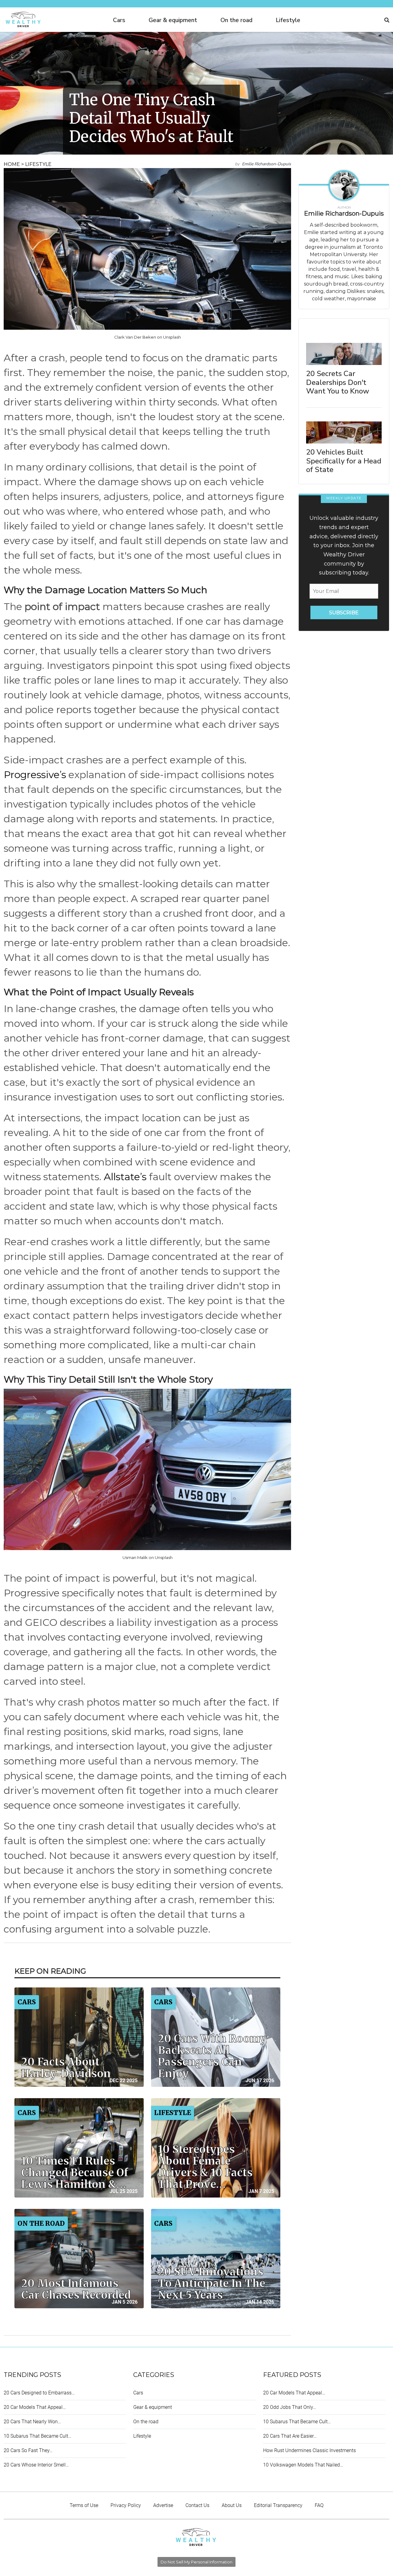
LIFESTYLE (38, 164)
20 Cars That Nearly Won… (32, 2422)
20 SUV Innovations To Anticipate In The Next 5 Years (212, 2283)
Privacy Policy (126, 2505)
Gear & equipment (173, 20)
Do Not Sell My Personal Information (196, 2562)
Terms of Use (84, 2505)
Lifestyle (288, 20)
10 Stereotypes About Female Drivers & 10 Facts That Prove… (205, 2167)
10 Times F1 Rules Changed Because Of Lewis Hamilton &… (75, 2173)
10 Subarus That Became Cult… (37, 2436)
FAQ (319, 2505)
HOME (12, 164)
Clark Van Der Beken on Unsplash (148, 337)
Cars (119, 20)
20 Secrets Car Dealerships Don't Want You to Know (338, 382)
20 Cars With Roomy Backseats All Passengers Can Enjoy (212, 2056)
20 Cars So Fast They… (28, 2450)
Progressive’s (35, 775)
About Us (232, 2505)
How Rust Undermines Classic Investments (309, 2450)
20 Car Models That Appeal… (35, 2407)
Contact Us (197, 2505)
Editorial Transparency (278, 2505)
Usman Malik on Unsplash (148, 1557)
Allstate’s (125, 1177)
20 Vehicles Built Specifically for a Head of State (344, 461)
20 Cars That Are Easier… (290, 2436)
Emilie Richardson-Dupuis (267, 164)
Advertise (163, 2505)
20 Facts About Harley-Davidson (66, 2068)
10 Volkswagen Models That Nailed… (303, 2465)
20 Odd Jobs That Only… (290, 2407)
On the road (236, 20)
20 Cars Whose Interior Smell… (36, 2465)
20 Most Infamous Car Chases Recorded (76, 2289)
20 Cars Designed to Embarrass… (39, 2393)
